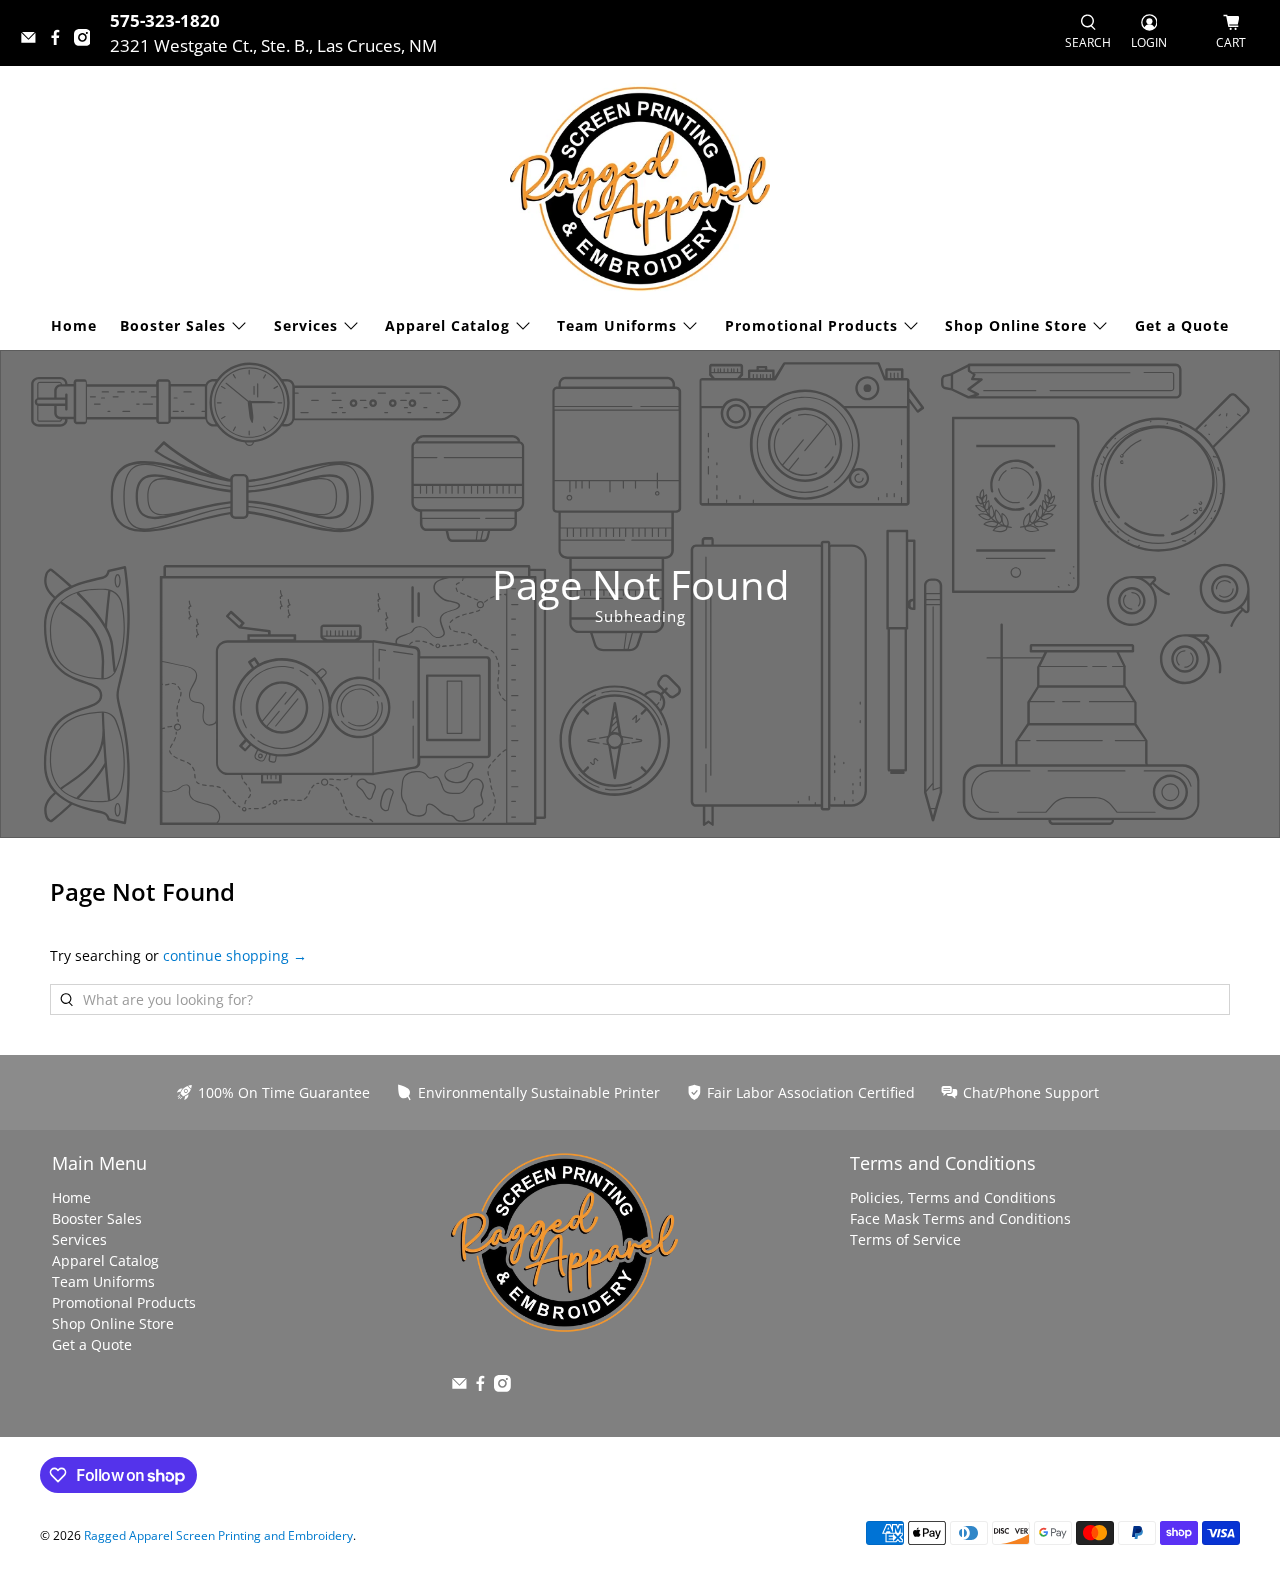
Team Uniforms (617, 325)
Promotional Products (811, 325)
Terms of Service (905, 1239)
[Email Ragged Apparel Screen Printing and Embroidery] (33, 39)
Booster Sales (173, 325)
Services (306, 325)
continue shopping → (235, 955)
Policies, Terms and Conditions (953, 1197)
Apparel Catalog (447, 325)
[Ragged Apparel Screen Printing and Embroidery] (640, 188)
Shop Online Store (1016, 325)
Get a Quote (1182, 325)
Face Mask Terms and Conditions (960, 1218)
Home (74, 325)
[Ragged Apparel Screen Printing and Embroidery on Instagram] (87, 39)
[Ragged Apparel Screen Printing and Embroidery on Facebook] (60, 39)
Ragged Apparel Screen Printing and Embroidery (218, 1535)
